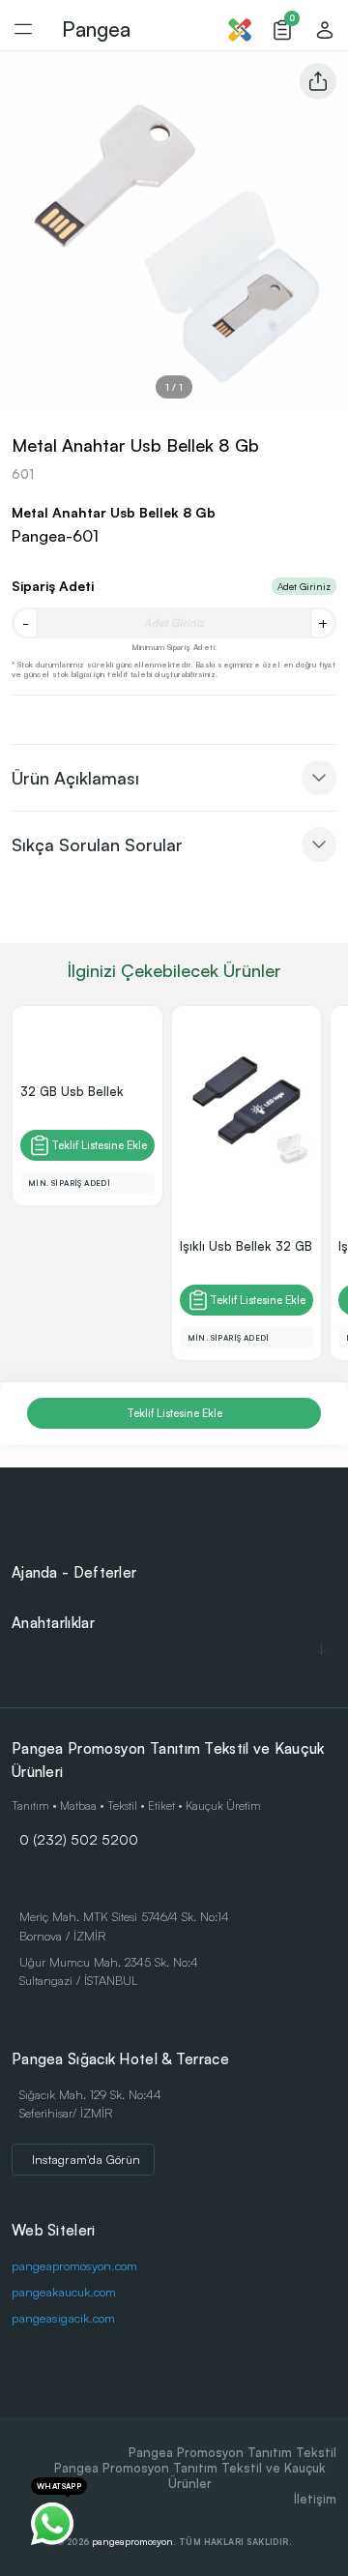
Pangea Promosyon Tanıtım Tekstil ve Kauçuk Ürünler (190, 2475)
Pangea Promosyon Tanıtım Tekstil (232, 2452)
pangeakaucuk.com (64, 2292)
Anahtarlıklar (53, 1623)
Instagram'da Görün (86, 2159)
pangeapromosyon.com (74, 2265)
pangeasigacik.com (63, 2318)
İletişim (315, 2499)
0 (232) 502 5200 (79, 1839)
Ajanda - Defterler (74, 1572)
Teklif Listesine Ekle (99, 1145)
